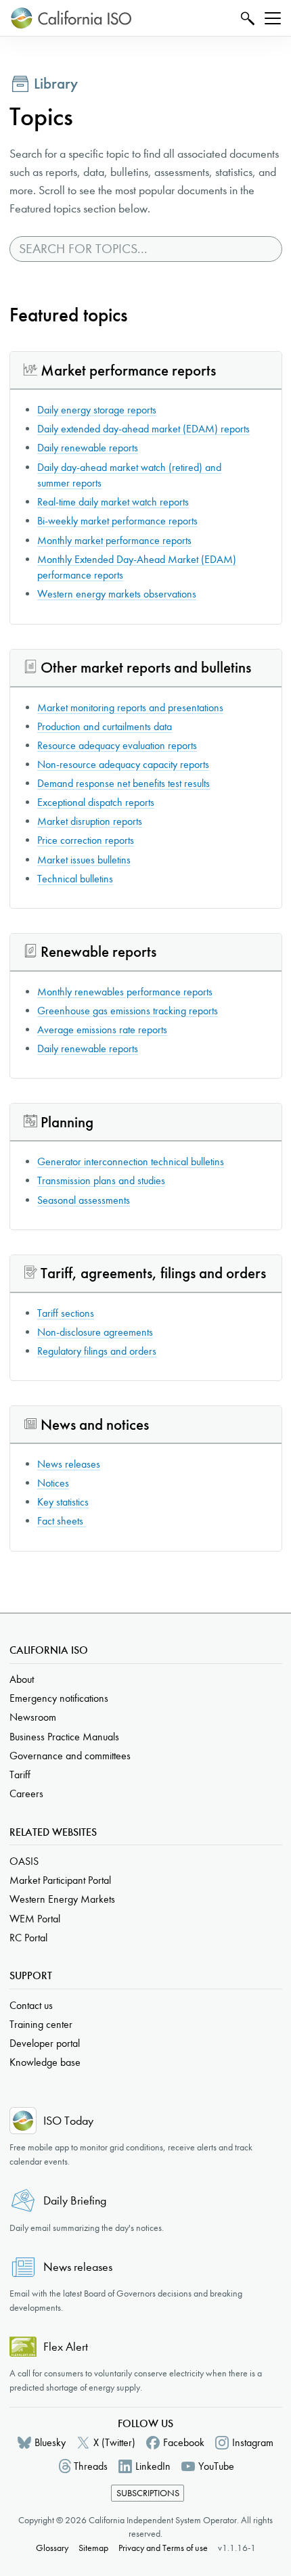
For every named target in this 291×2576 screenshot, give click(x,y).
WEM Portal (35, 1919)
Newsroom (33, 1717)
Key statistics (63, 1502)
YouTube (216, 2466)
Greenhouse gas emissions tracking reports (128, 1011)
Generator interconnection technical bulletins (131, 1161)
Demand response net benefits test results (124, 783)
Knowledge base (45, 2062)
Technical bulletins (75, 879)
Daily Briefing (75, 2201)
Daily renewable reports (88, 448)
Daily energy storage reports (97, 410)
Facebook (184, 2442)
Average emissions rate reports (102, 1030)
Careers (26, 1793)
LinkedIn (153, 2466)
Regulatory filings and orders (97, 1351)
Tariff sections (66, 1313)
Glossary (52, 2548)
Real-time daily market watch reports (113, 502)
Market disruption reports (90, 821)
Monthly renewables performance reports (125, 992)
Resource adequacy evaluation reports (117, 745)
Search (246, 18)
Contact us (31, 2005)
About (22, 1679)
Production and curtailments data (105, 726)
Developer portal (45, 2043)
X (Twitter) (114, 2442)
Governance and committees (70, 1756)
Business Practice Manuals (64, 1737)
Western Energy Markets (62, 1899)
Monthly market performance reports (114, 540)
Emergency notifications (59, 1698)
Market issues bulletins (84, 860)
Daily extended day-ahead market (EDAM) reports (143, 429)
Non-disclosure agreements (95, 1332)
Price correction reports (86, 840)
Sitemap (93, 2548)
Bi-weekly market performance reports (117, 521)
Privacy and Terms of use (163, 2548)
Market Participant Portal (60, 1880)
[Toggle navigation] (273, 18)
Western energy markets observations (117, 594)
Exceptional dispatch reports (96, 802)
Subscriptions (148, 2493)
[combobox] (146, 249)
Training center (41, 2024)
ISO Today (68, 2121)
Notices (53, 1483)
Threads (91, 2466)
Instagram (253, 2442)
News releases (69, 1464)
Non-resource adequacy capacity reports (123, 764)
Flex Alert (66, 2347)
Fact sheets (62, 1521)
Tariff (20, 1775)
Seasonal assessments (84, 1200)
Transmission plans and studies (101, 1180)
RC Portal (28, 1938)
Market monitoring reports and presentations (130, 707)
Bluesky (50, 2442)
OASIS (24, 1861)
